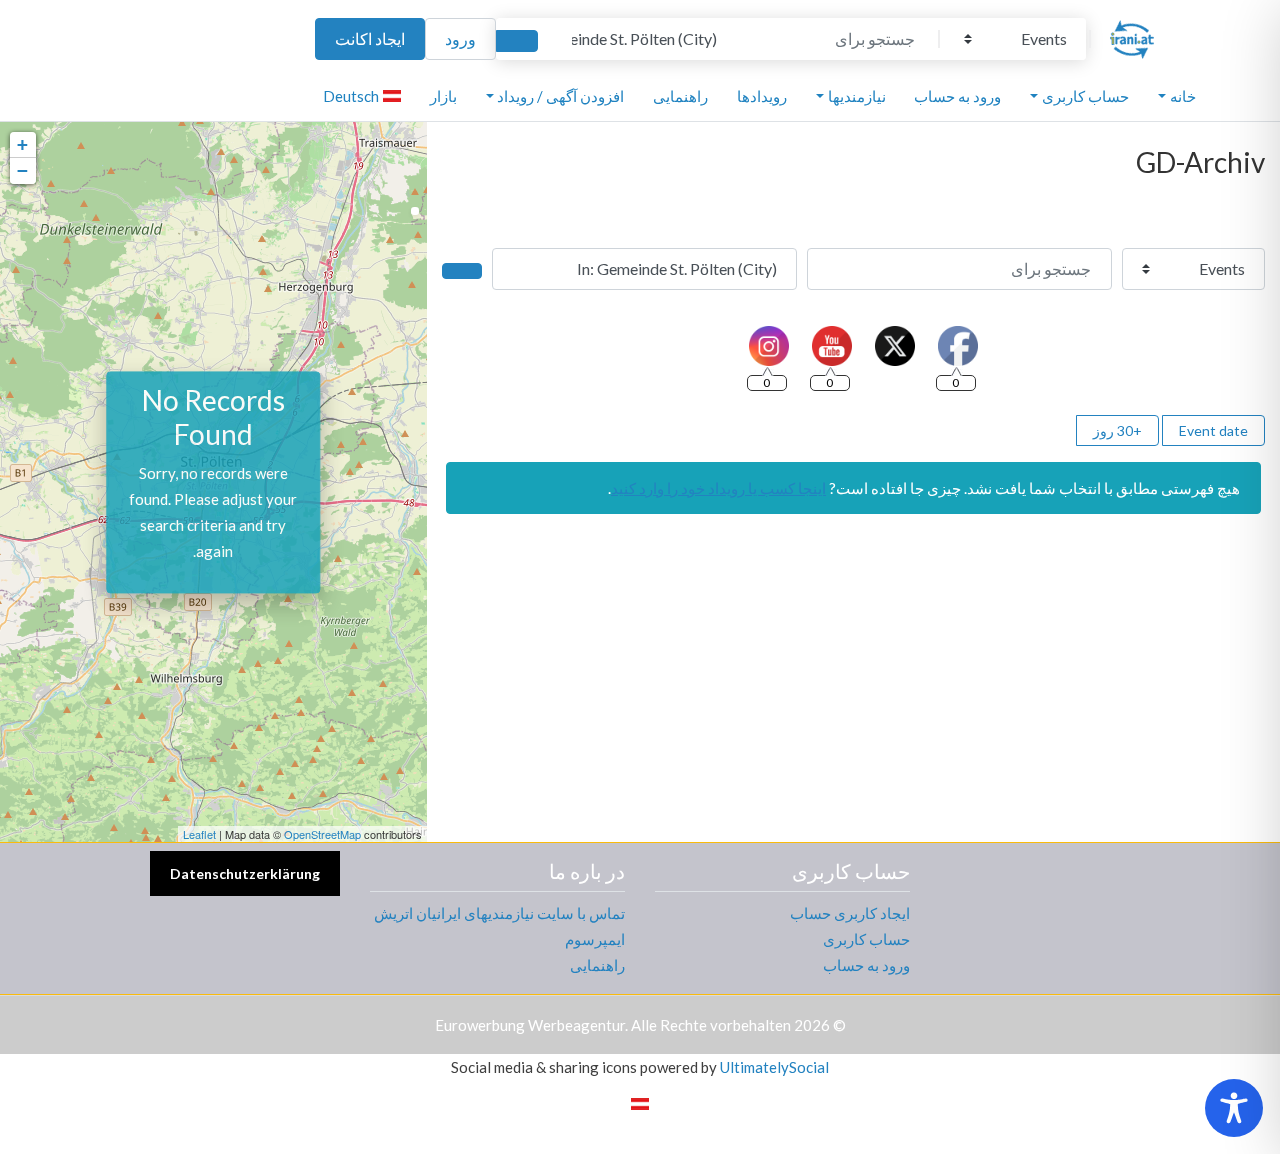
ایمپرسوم (595, 939)
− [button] (22, 170)
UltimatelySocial (774, 1067)
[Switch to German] (640, 1102)
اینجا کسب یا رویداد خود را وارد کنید (718, 488)
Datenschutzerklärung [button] (245, 873)
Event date (1213, 430)
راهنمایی (680, 96)
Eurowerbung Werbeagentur (530, 1025)
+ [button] (22, 144)
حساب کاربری (866, 939)
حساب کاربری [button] (1085, 96)
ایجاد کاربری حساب (850, 913)
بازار (443, 96)
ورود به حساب (957, 96)
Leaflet (199, 834)
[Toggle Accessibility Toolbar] (1234, 1108)
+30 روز (1117, 430)
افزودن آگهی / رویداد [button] (560, 96)
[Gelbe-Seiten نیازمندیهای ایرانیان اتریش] (1132, 36)
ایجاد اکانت (370, 38)
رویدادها (762, 96)
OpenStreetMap (322, 834)
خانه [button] (1183, 96)
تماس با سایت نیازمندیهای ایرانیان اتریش (499, 913)
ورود (460, 38)
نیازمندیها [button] (857, 96)
